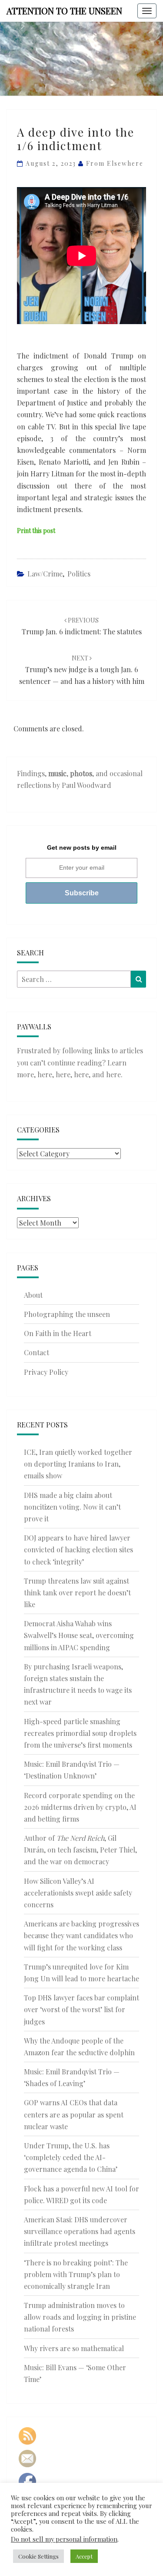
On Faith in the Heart (58, 1333)
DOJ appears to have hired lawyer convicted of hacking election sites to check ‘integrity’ (78, 1549)
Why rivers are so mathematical (74, 2348)
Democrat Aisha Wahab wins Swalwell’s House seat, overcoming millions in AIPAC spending (79, 1635)
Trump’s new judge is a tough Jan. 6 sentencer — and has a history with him (82, 670)
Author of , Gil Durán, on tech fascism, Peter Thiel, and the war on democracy (80, 1850)
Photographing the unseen (67, 1314)
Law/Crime (45, 574)
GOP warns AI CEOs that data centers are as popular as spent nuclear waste (74, 2114)
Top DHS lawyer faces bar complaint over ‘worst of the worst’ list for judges (81, 2009)
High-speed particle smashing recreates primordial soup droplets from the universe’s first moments (80, 1733)
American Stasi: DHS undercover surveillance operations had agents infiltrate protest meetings (80, 2231)
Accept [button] (84, 2556)
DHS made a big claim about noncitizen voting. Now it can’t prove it (72, 1507)
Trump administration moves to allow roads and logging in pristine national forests (80, 2317)
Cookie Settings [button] (38, 2556)
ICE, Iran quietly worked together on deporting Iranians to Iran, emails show (78, 1464)
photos (81, 773)
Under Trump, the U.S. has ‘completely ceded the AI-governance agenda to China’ (71, 2157)
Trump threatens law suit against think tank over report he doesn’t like (77, 1593)
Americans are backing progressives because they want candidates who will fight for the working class (81, 1935)
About (33, 1295)
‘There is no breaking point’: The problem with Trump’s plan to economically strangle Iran (76, 2274)
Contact (37, 1352)
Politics (79, 574)
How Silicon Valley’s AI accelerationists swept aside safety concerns (78, 1893)
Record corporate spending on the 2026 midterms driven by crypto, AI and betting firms (80, 1807)
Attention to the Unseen (64, 11)
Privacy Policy (46, 1372)
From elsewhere (115, 163)
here (45, 1074)
